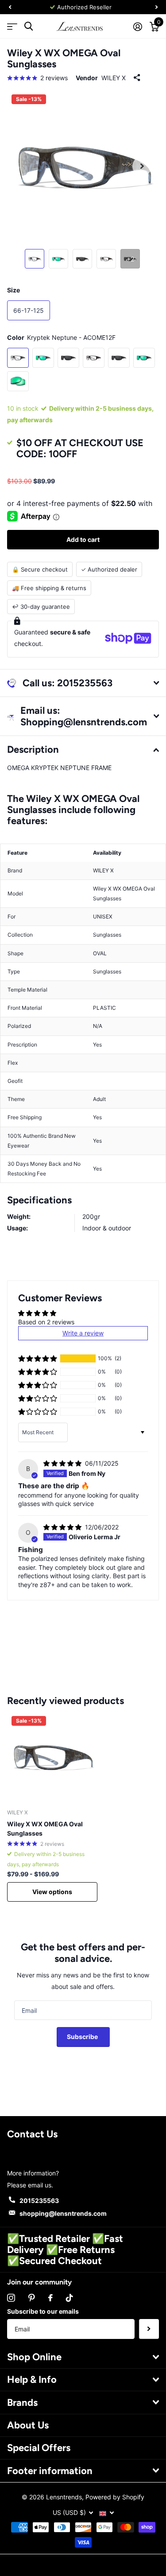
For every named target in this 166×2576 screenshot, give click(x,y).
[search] (29, 26)
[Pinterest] (32, 2298)
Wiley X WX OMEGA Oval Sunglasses (45, 1829)
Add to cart (83, 539)
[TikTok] (69, 2298)
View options (52, 1892)
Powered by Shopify (115, 2497)
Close (83, 2357)
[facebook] (50, 2298)
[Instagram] (11, 2298)
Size (14, 290)
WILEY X (114, 78)
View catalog (12, 26)
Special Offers (39, 2448)
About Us (28, 2425)
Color (61, 337)
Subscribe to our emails (43, 2311)
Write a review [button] (83, 1333)
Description (33, 749)
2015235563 (39, 2200)
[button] (38, 1358)
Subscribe (83, 2037)
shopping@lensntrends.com (63, 2213)
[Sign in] (137, 27)
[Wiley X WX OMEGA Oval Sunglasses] (52, 1757)
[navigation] (10, 7)
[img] (63, 1463)
